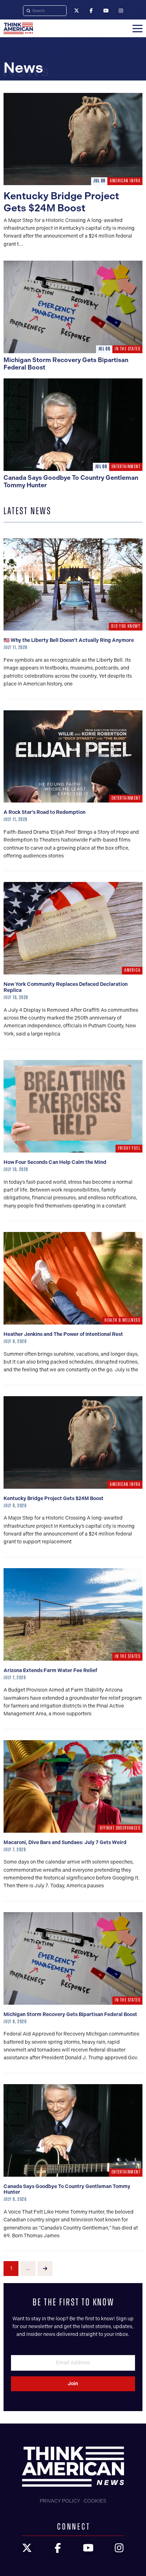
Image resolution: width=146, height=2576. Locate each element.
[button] (137, 28)
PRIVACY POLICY (60, 2501)
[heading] (18, 28)
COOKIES (95, 2501)
